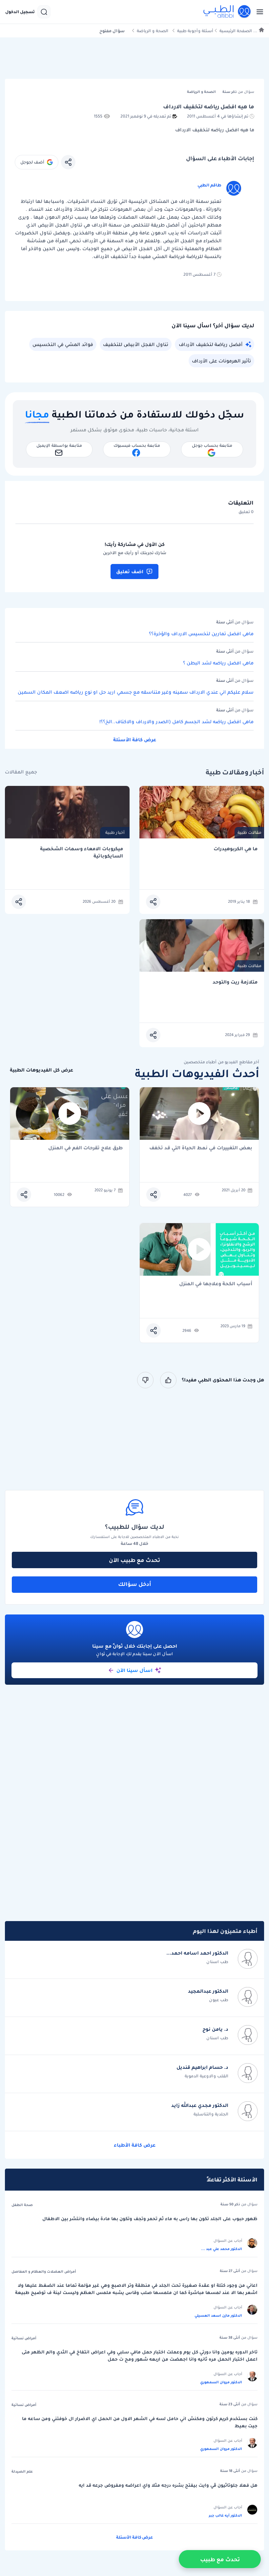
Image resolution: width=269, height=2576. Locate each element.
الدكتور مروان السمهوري (221, 2382)
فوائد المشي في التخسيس (63, 344)
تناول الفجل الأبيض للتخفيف (136, 344)
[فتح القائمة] (258, 12)
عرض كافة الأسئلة (135, 740)
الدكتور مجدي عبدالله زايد (200, 2105)
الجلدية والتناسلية (211, 2114)
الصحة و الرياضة (153, 31)
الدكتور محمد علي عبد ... (222, 2249)
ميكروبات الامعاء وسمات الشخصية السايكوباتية (82, 852)
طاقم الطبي (209, 185)
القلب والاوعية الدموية (207, 2076)
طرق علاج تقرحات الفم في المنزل (85, 1148)
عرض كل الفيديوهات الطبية (41, 1070)
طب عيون (219, 2000)
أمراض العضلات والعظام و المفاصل (44, 2271)
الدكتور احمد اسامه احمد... (197, 1953)
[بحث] (44, 12)
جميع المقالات (21, 772)
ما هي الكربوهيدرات (236, 849)
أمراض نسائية (24, 2338)
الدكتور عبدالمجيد (208, 1991)
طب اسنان (217, 1962)
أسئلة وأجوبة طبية (195, 31)
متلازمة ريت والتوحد (235, 982)
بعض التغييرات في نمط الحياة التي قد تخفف (201, 1148)
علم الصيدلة (22, 2471)
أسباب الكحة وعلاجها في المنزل (216, 1284)
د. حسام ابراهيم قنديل (202, 2067)
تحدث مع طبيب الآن (134, 1560)
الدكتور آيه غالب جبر (225, 2515)
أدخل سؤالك (135, 1584)
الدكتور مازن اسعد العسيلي (218, 2315)
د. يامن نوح (215, 2029)
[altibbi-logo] (227, 12)
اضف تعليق (130, 572)
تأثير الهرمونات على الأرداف (221, 361)
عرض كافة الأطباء (135, 2145)
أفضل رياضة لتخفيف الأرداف (211, 344)
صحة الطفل (22, 2205)
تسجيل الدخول (20, 12)
